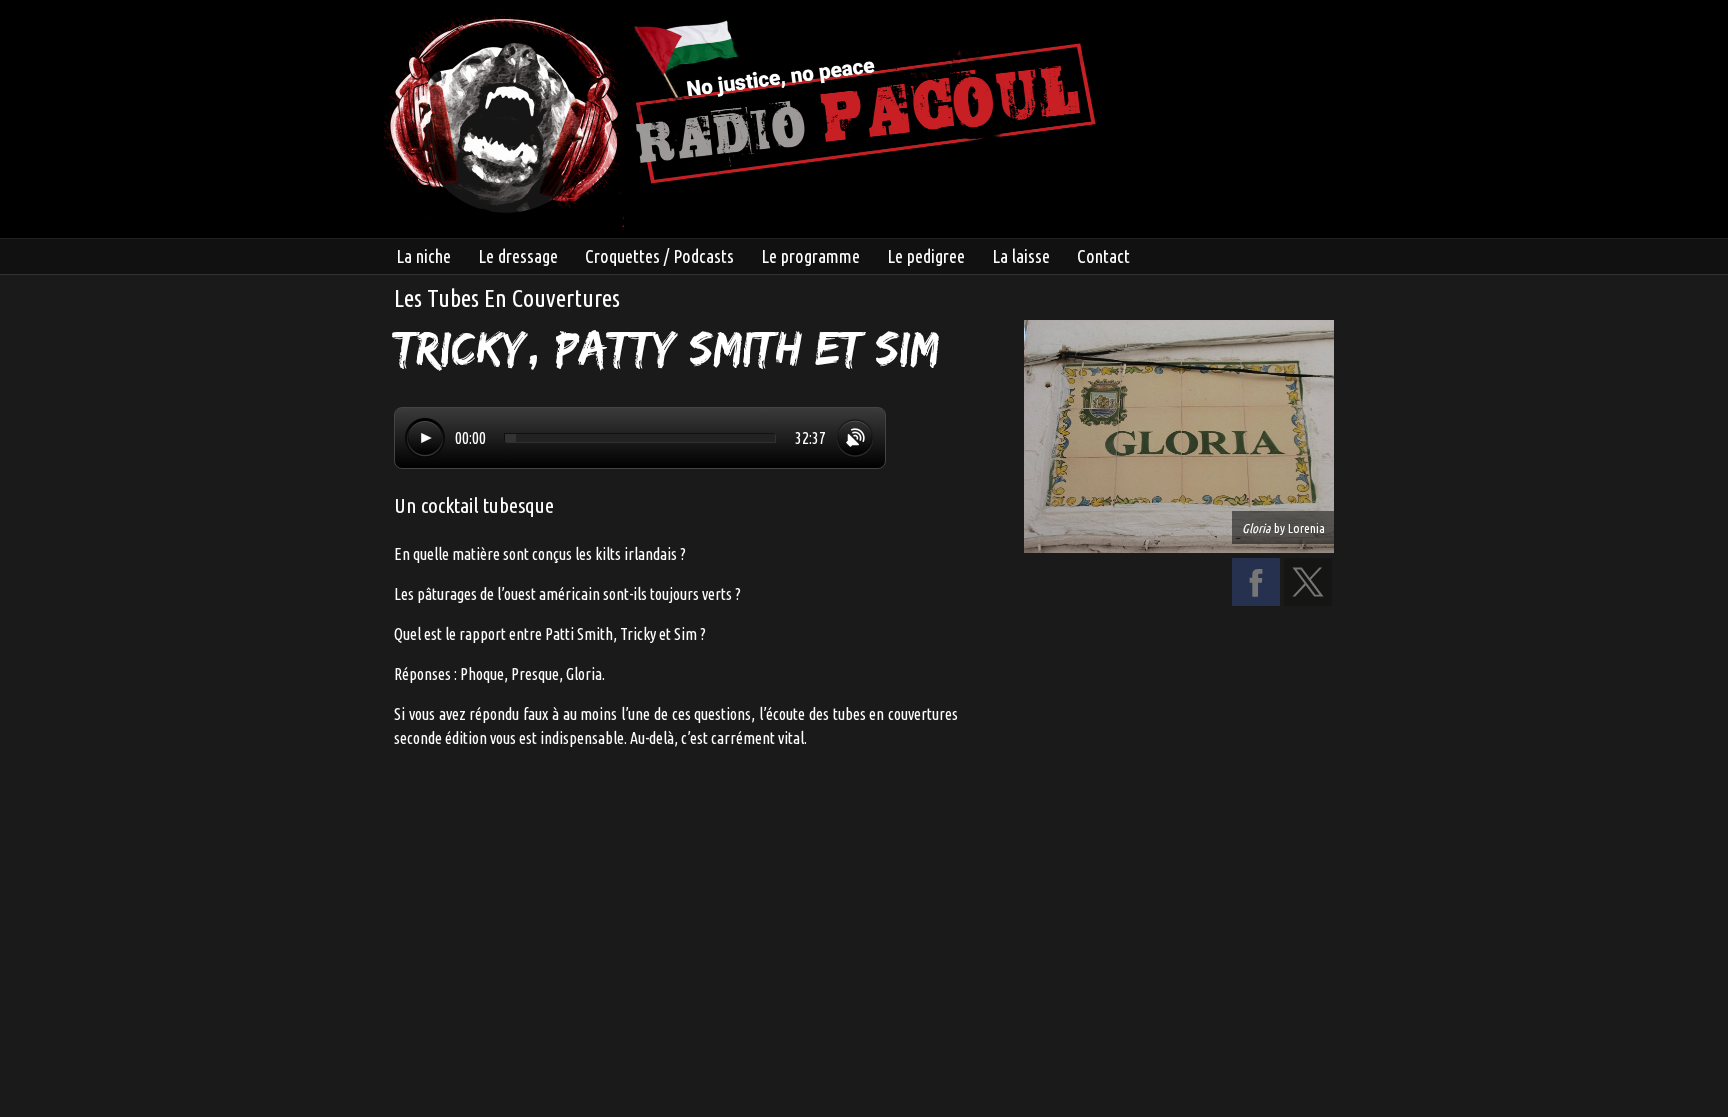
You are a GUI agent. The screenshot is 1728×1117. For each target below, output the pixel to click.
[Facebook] (1256, 600)
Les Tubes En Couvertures (507, 298)
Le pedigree (926, 256)
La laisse (1021, 256)
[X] (1308, 600)
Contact (1103, 256)
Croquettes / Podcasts (659, 256)
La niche (423, 256)
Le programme (810, 256)
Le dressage (518, 256)
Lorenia (1306, 528)
